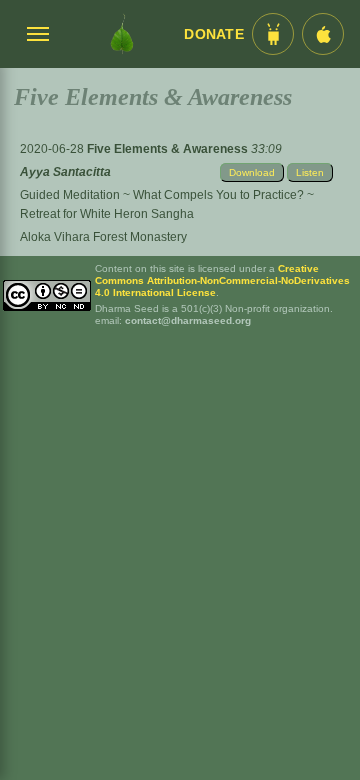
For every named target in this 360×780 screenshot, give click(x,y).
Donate (214, 34)
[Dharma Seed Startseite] (122, 34)
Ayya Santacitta (65, 172)
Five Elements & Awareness (169, 149)
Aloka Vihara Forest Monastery (103, 237)
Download (252, 172)
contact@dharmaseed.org (188, 320)
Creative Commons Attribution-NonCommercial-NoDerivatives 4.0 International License (222, 280)
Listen (310, 172)
